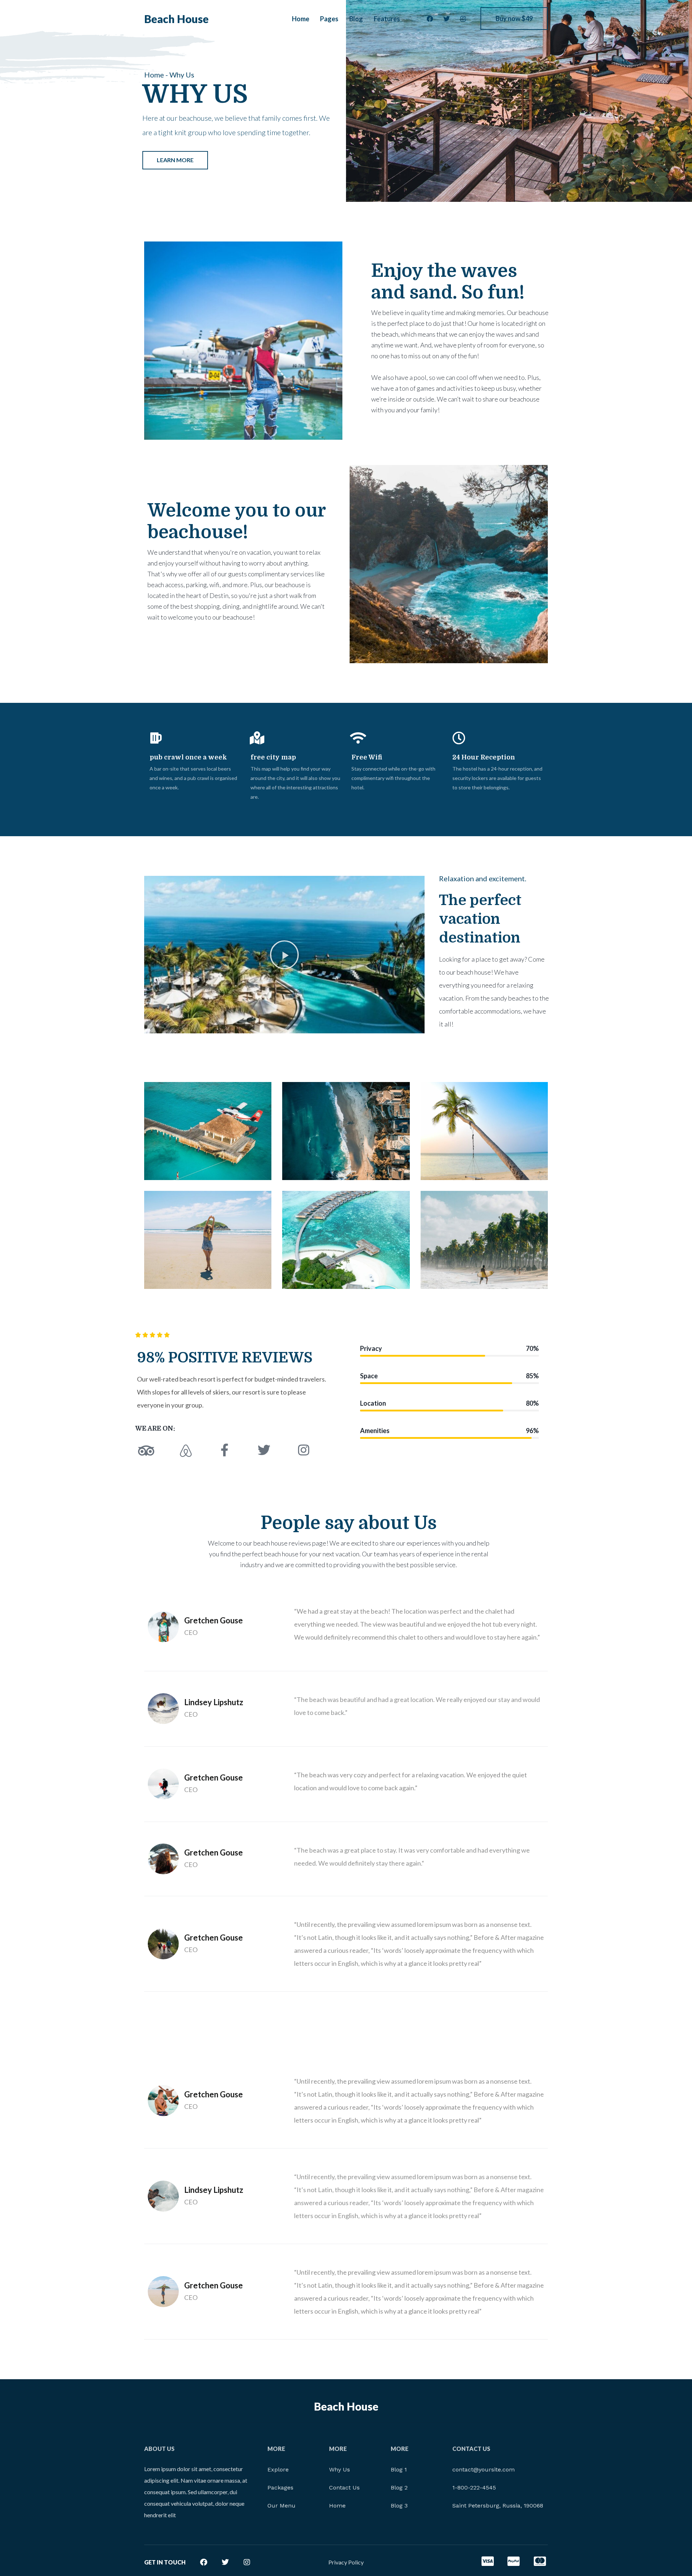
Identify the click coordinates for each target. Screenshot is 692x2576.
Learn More (175, 160)
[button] (284, 955)
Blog (356, 19)
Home (301, 19)
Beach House (176, 19)
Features (387, 19)
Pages (329, 19)
